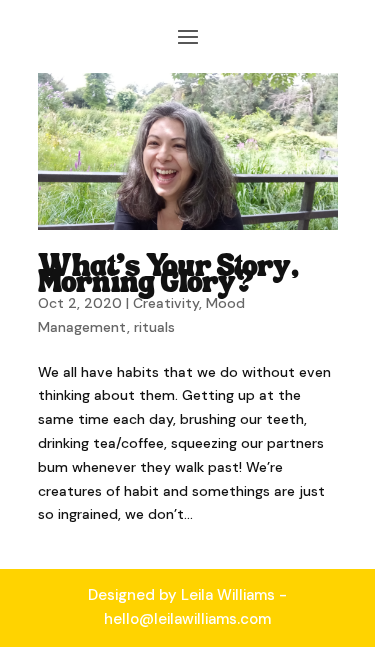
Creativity (166, 303)
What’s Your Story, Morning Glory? (168, 276)
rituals (154, 327)
